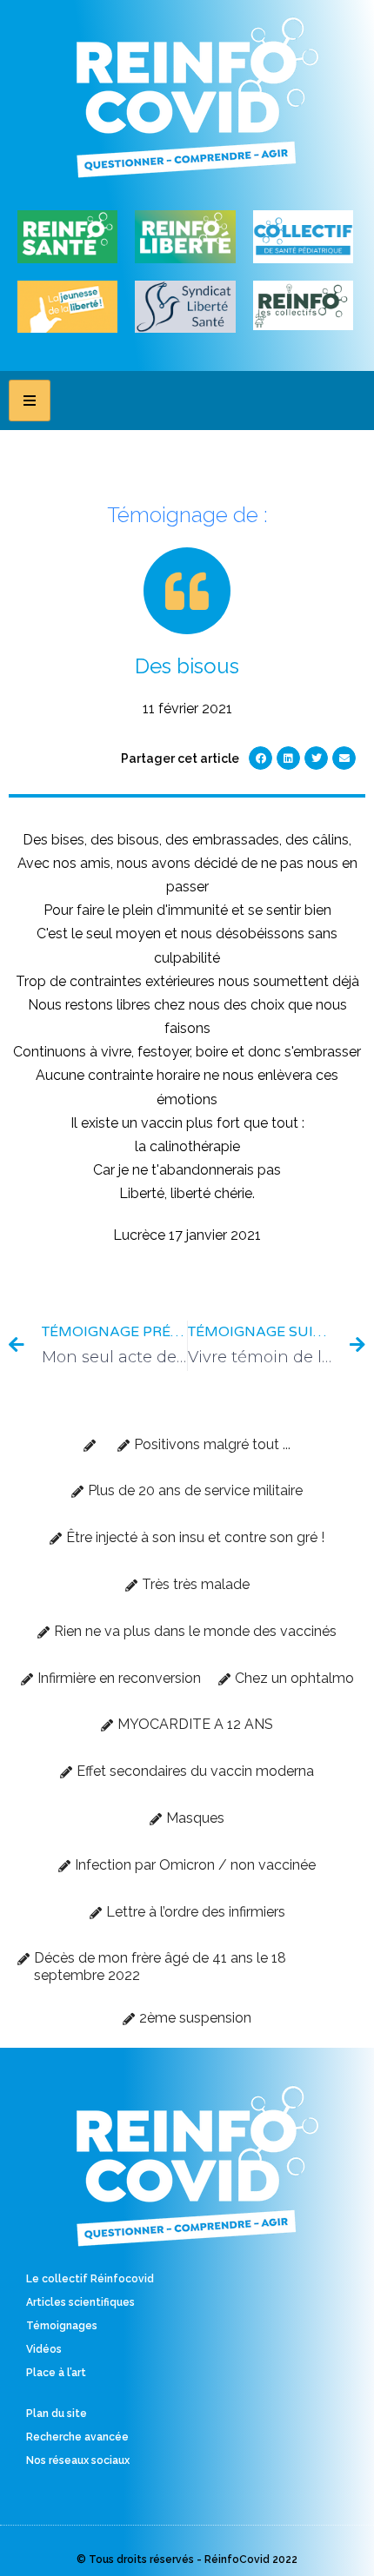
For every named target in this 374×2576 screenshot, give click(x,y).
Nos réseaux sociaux (78, 2460)
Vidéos (44, 2349)
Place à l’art (56, 2373)
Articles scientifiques (80, 2302)
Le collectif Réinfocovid (90, 2279)
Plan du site (57, 2414)
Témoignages (62, 2326)
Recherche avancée (77, 2437)
